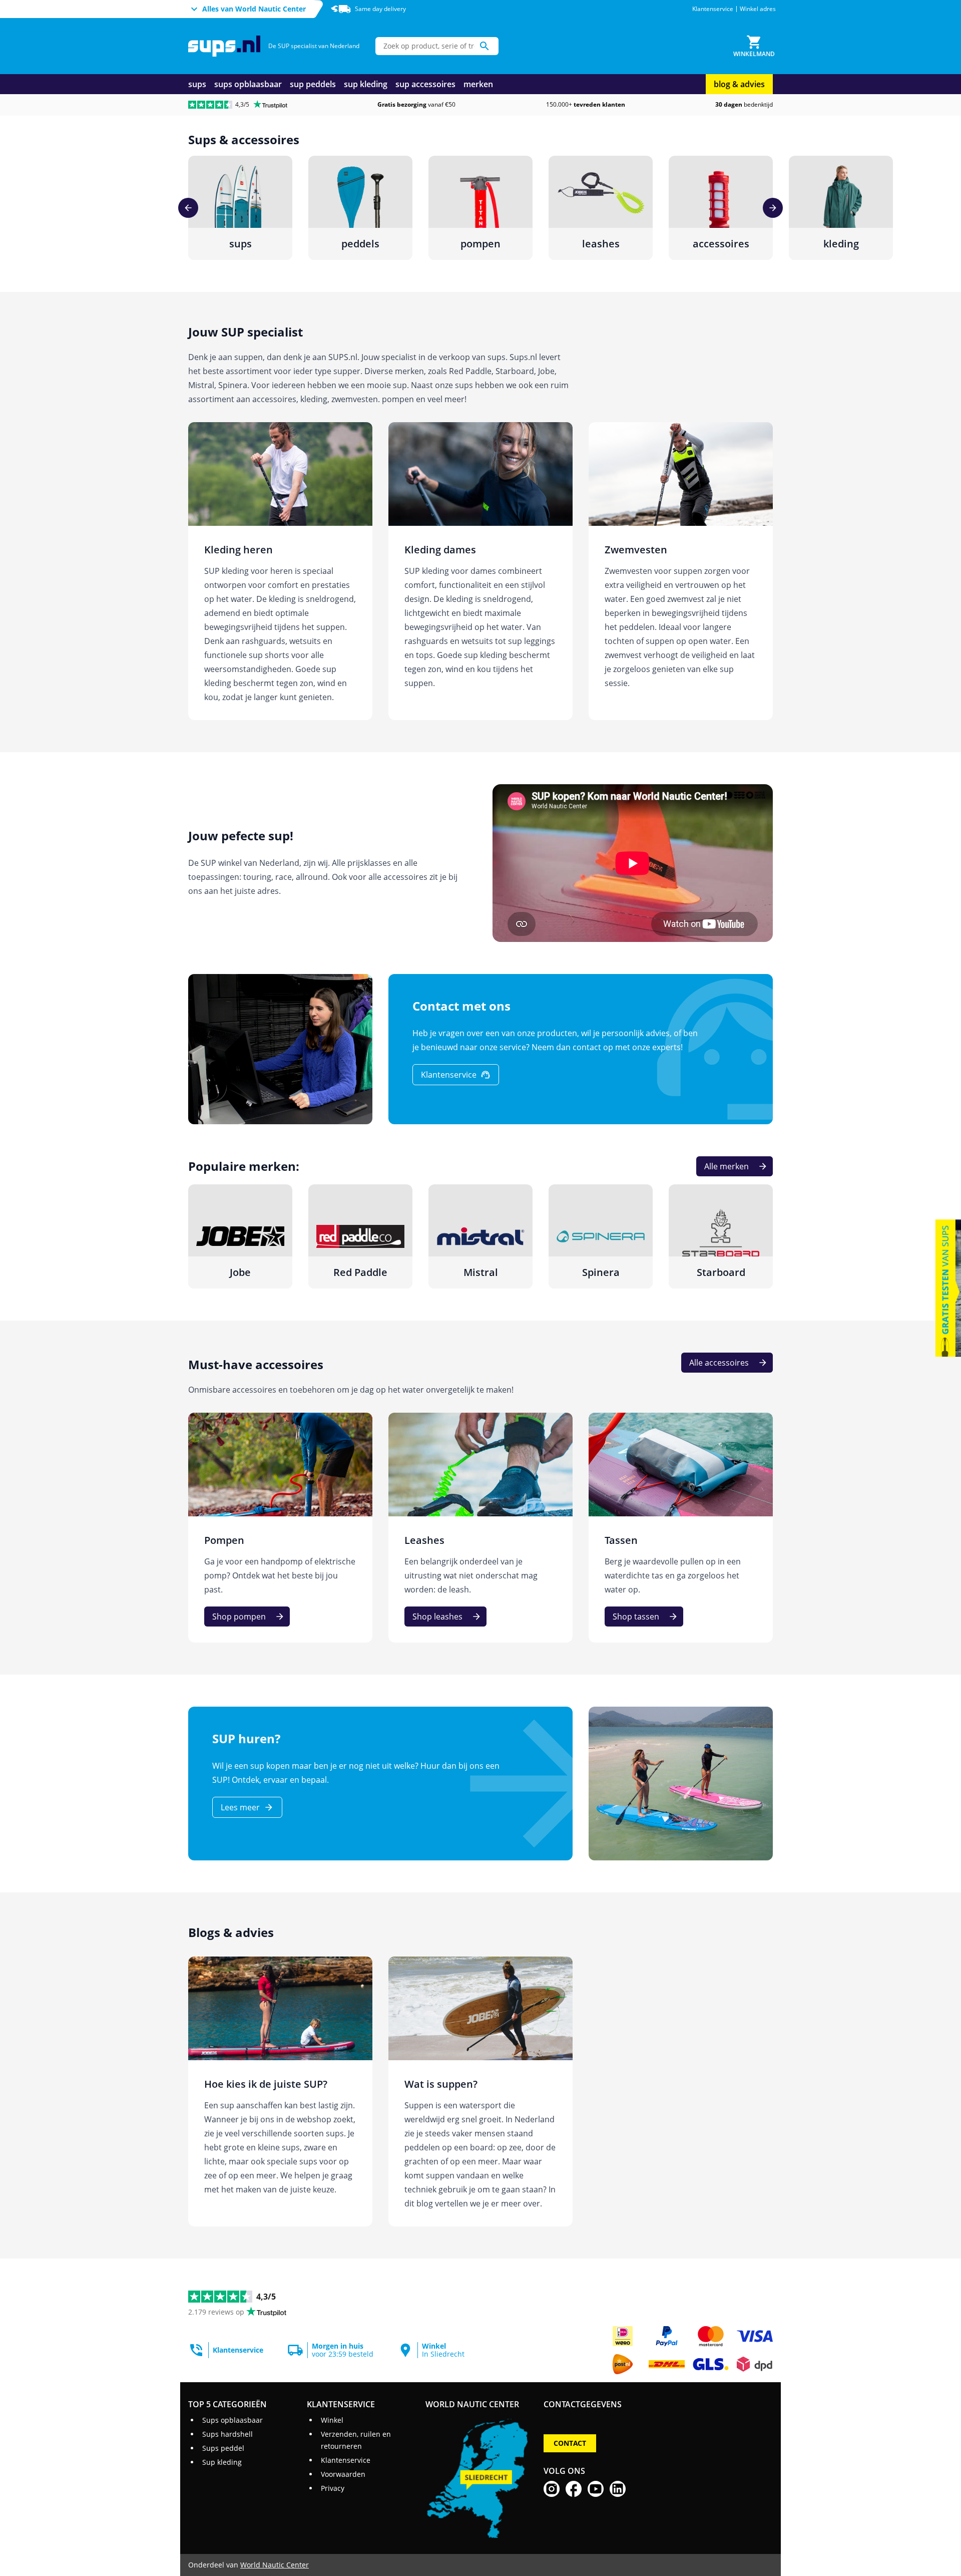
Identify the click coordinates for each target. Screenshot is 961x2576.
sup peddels (313, 84)
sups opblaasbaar (248, 84)
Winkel (332, 2420)
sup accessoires (425, 84)
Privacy (333, 2488)
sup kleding (366, 84)
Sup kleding (222, 2462)
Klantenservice (713, 9)
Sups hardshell (227, 2434)
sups (197, 84)
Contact (570, 2443)
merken (478, 84)
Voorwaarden (343, 2474)
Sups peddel (223, 2448)
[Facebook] (574, 2489)
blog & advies (739, 84)
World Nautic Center (275, 2565)
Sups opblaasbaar (232, 2420)
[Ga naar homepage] (224, 46)
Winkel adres (758, 9)
